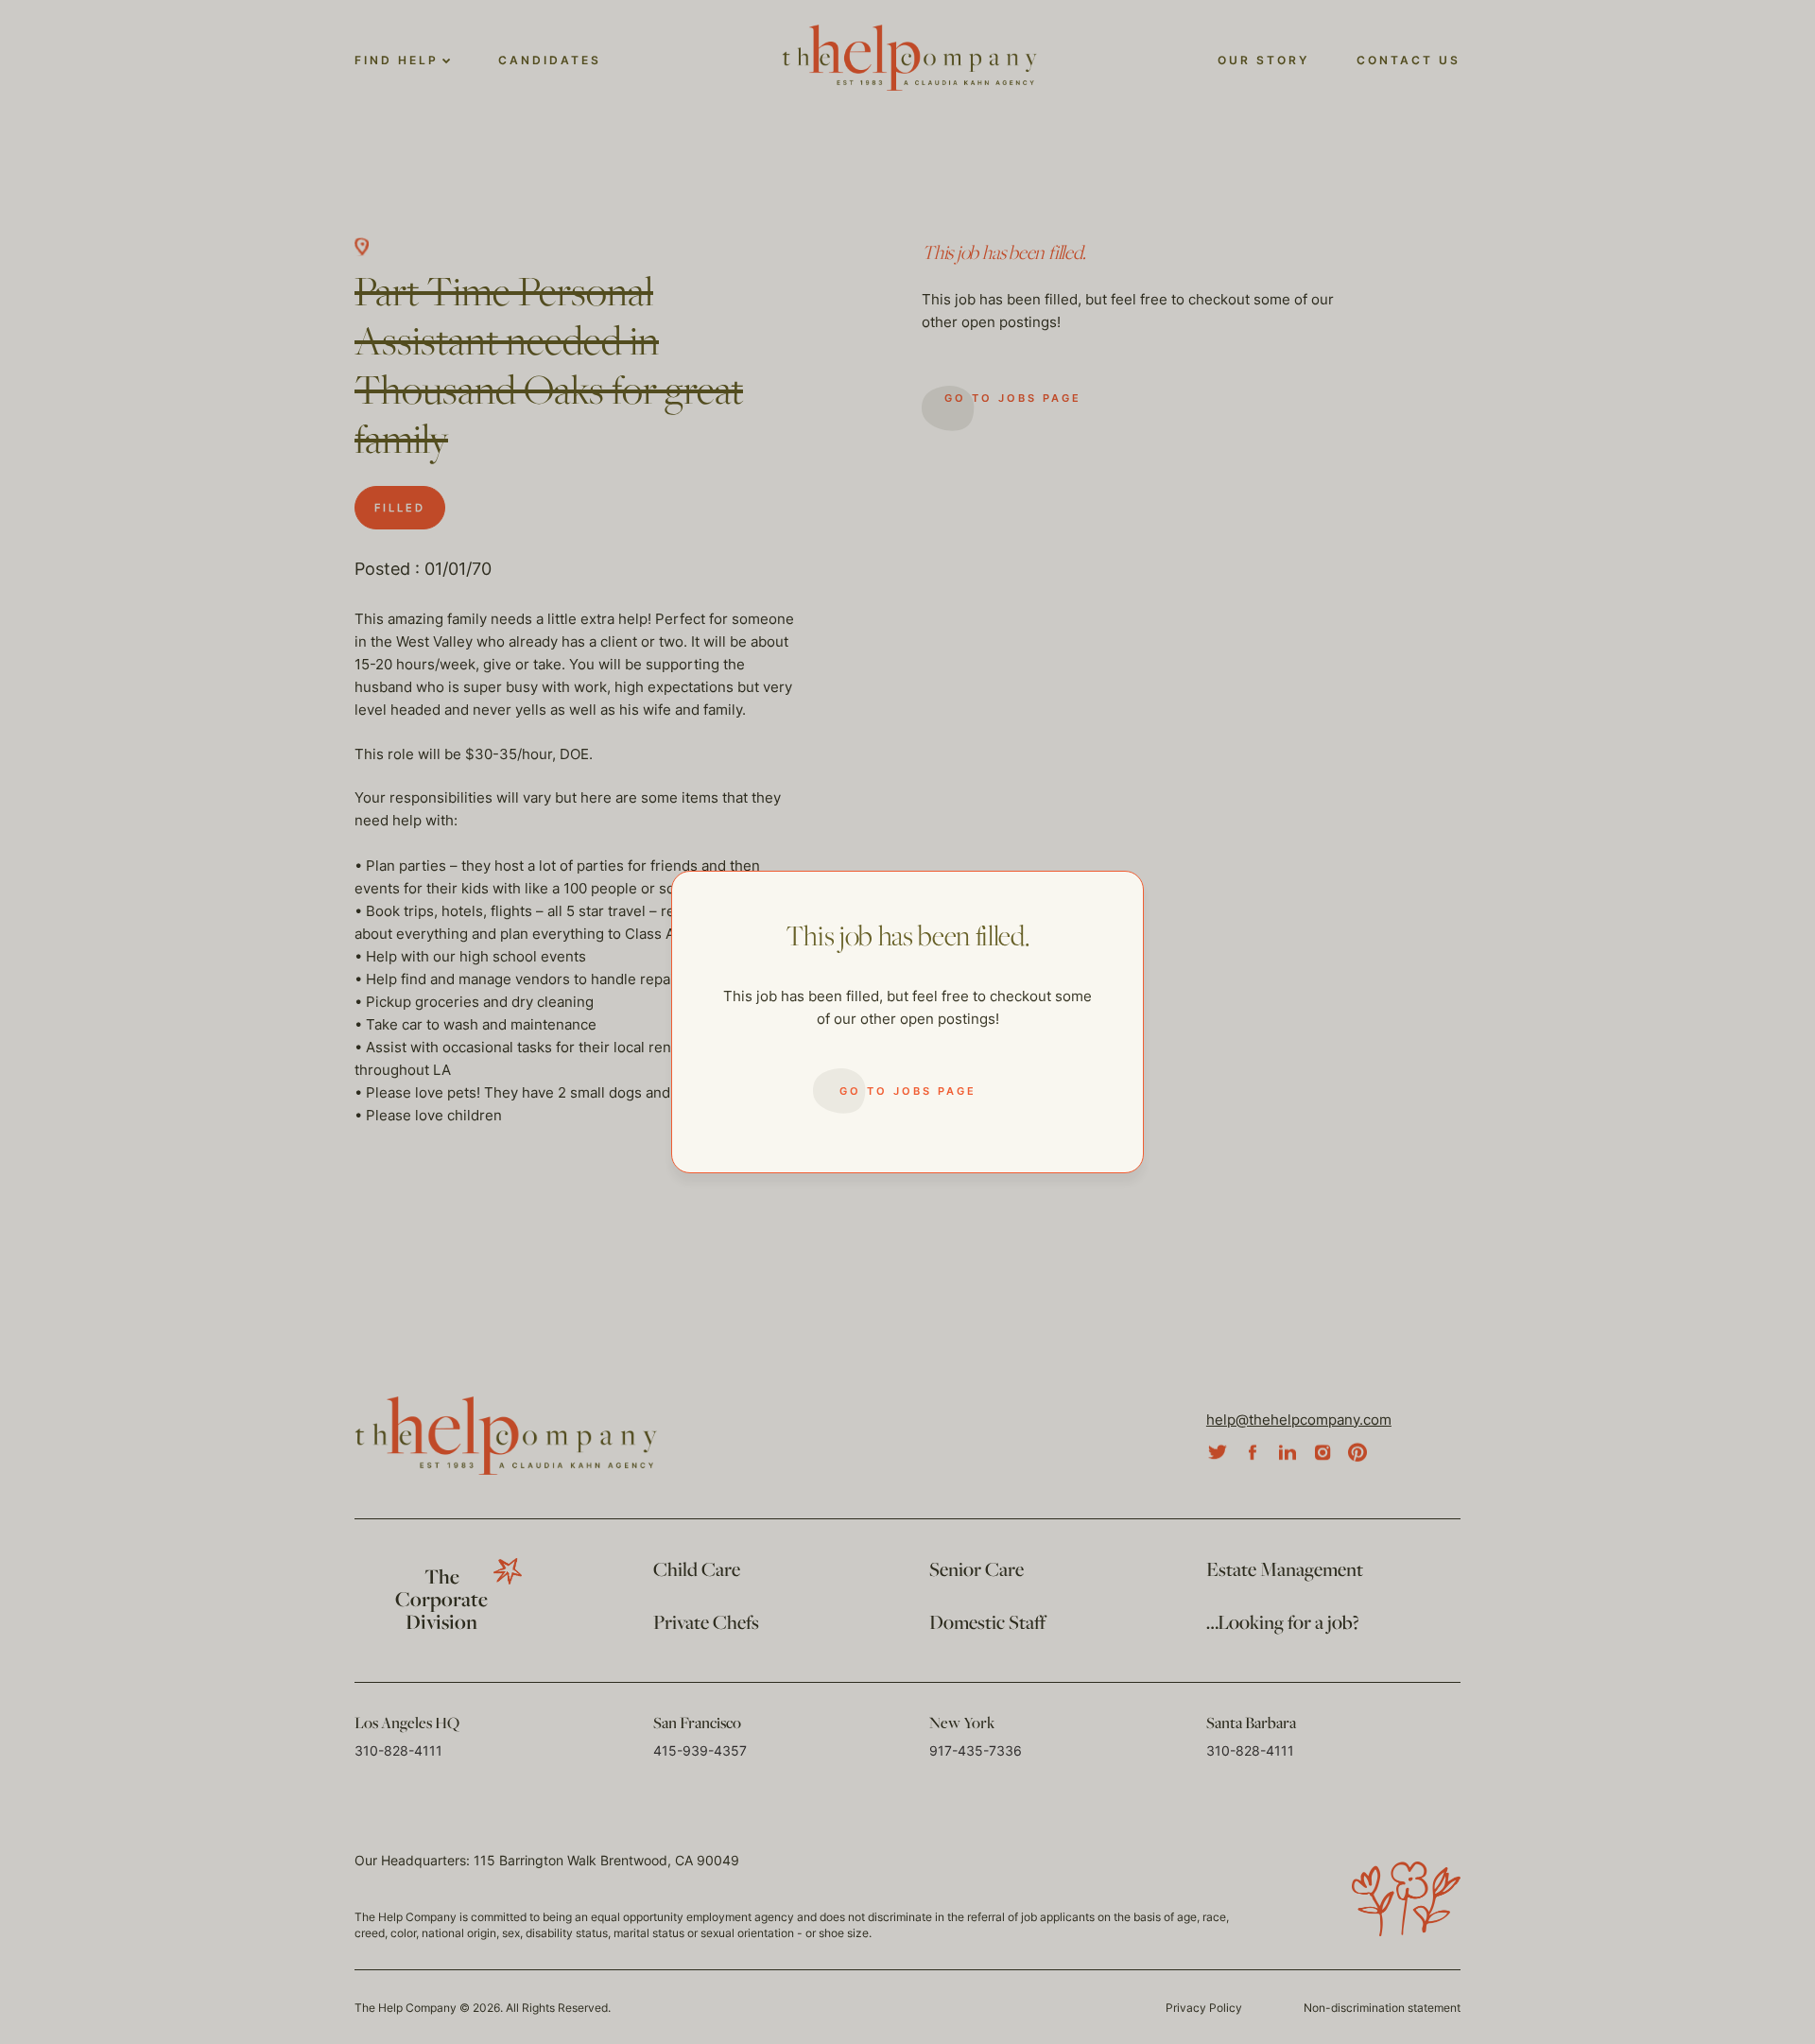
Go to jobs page (908, 1091)
